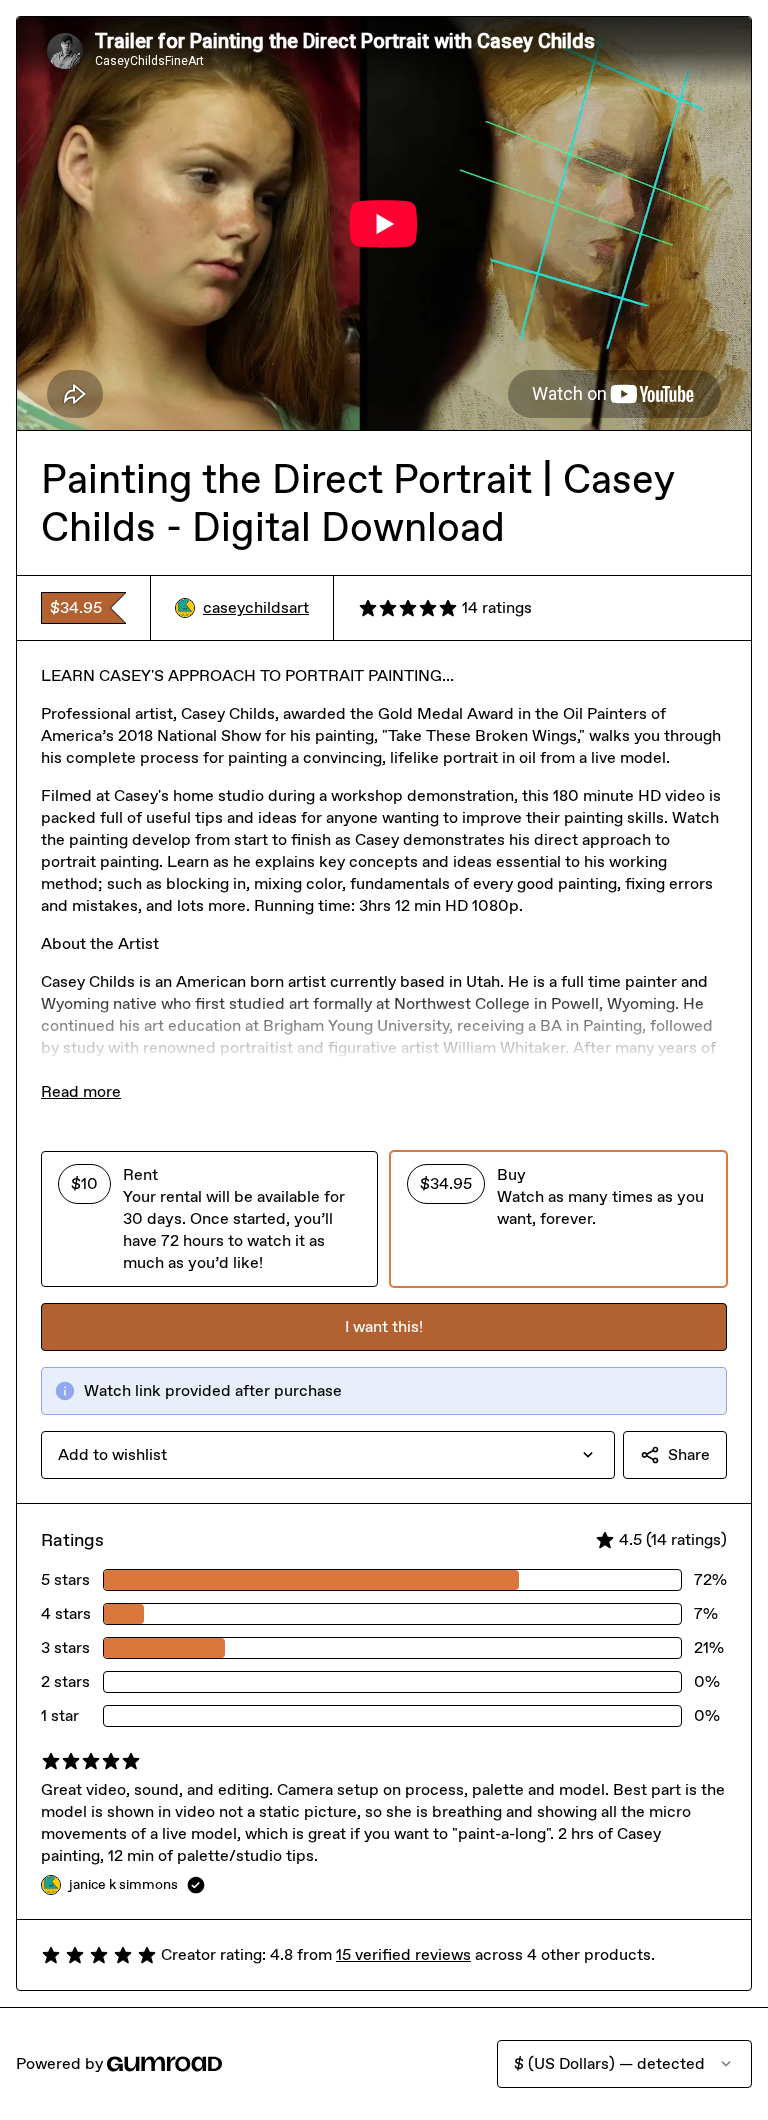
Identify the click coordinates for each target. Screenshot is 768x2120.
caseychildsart (256, 607)
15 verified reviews (403, 1954)
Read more (81, 1091)
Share (689, 1454)
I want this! (384, 1326)
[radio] (209, 1219)
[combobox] (328, 1455)
